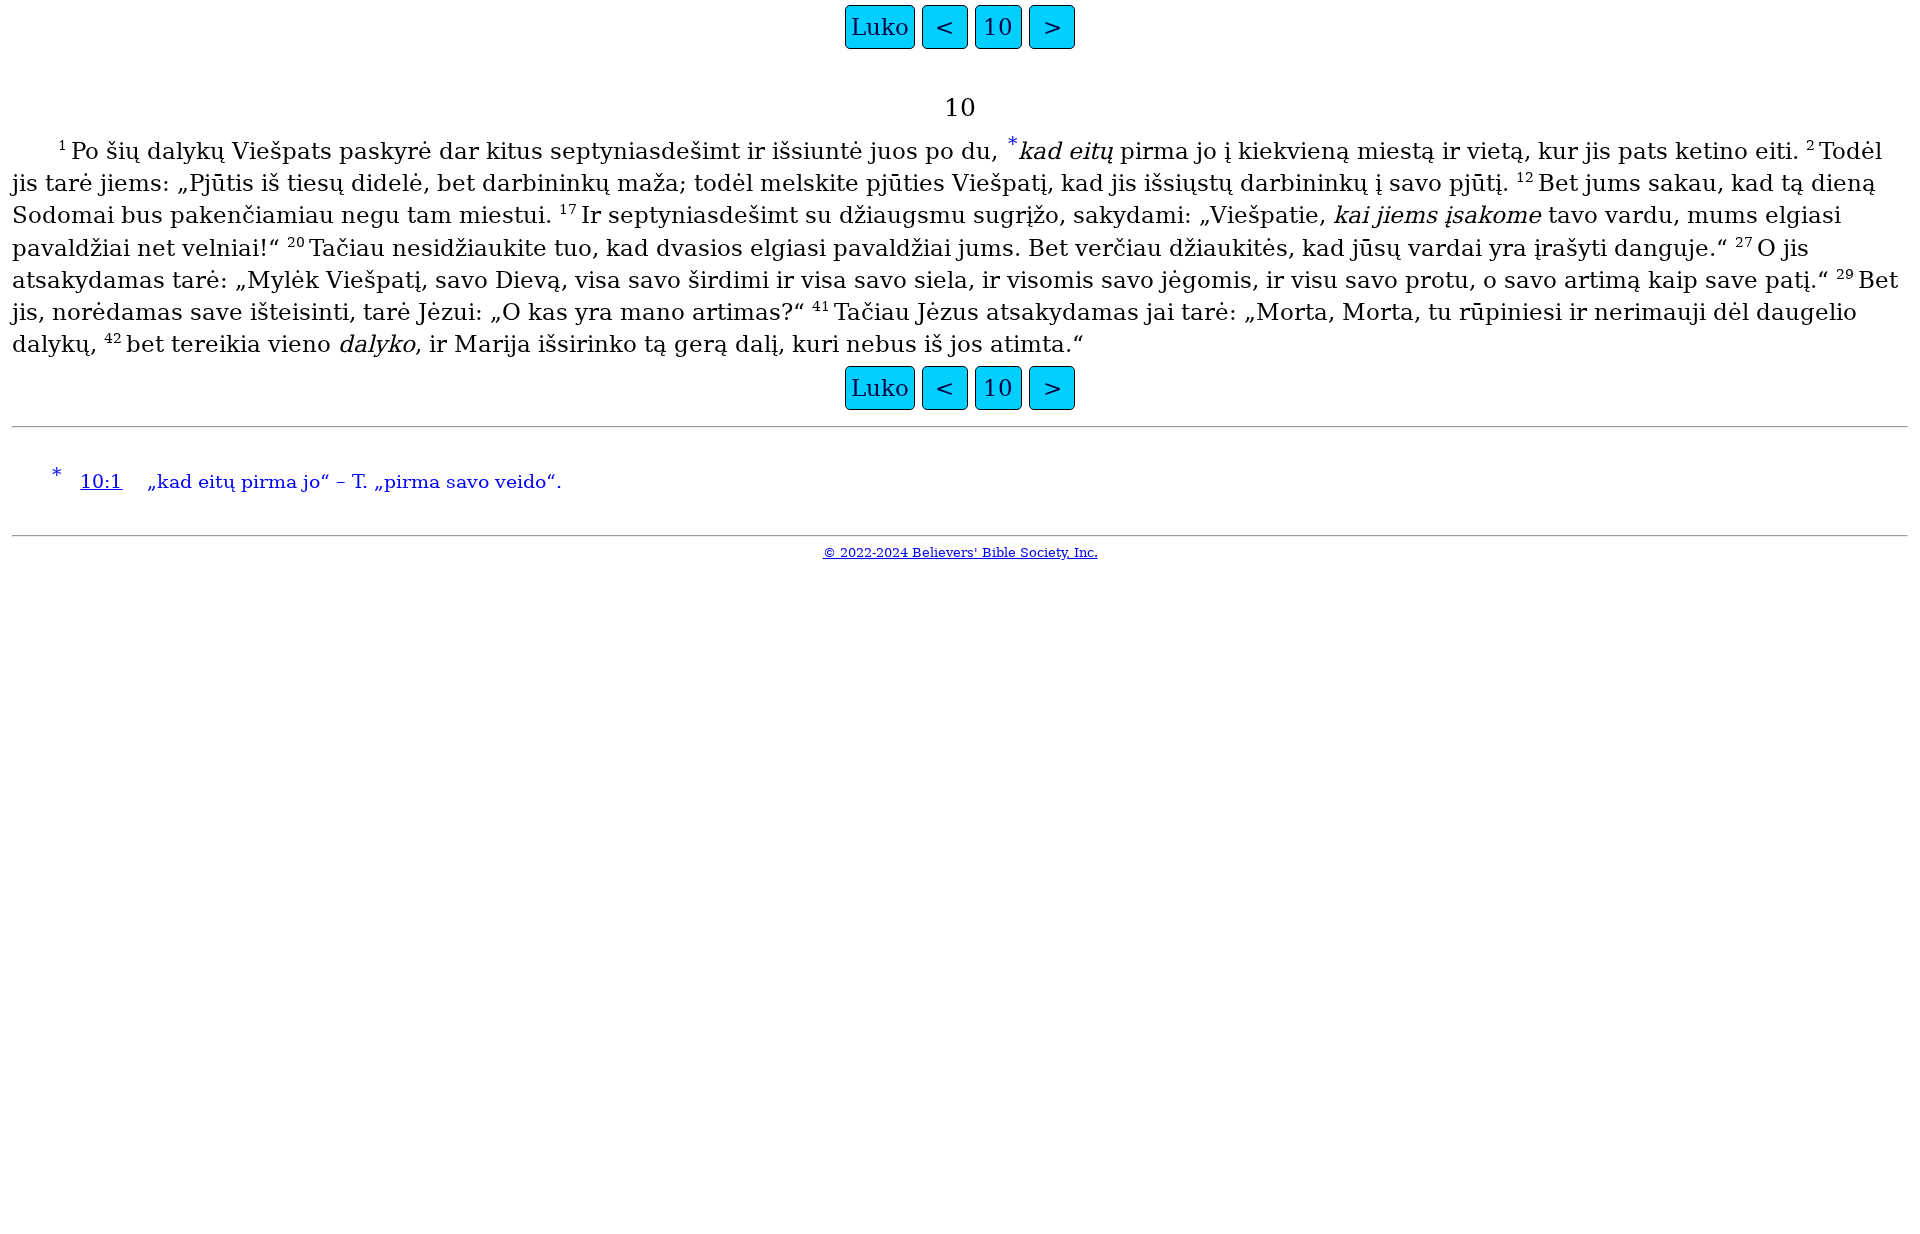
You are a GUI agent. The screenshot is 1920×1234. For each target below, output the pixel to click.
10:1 (101, 481)
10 (998, 27)
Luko (880, 27)
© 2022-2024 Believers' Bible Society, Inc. (960, 552)
